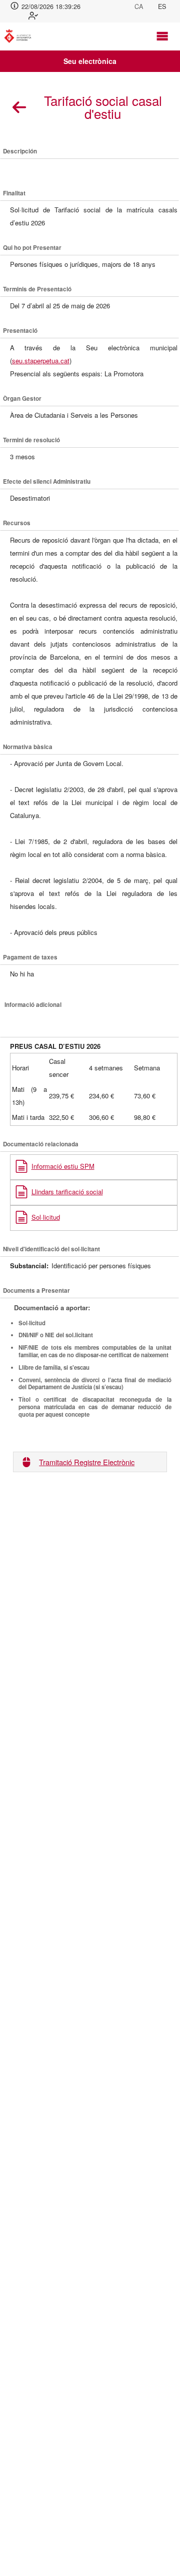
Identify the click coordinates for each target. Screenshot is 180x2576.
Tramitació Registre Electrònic (87, 1462)
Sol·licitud (46, 1217)
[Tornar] (19, 107)
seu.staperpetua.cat (41, 361)
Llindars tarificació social (67, 1192)
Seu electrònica (90, 61)
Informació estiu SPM (63, 1166)
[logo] (21, 36)
